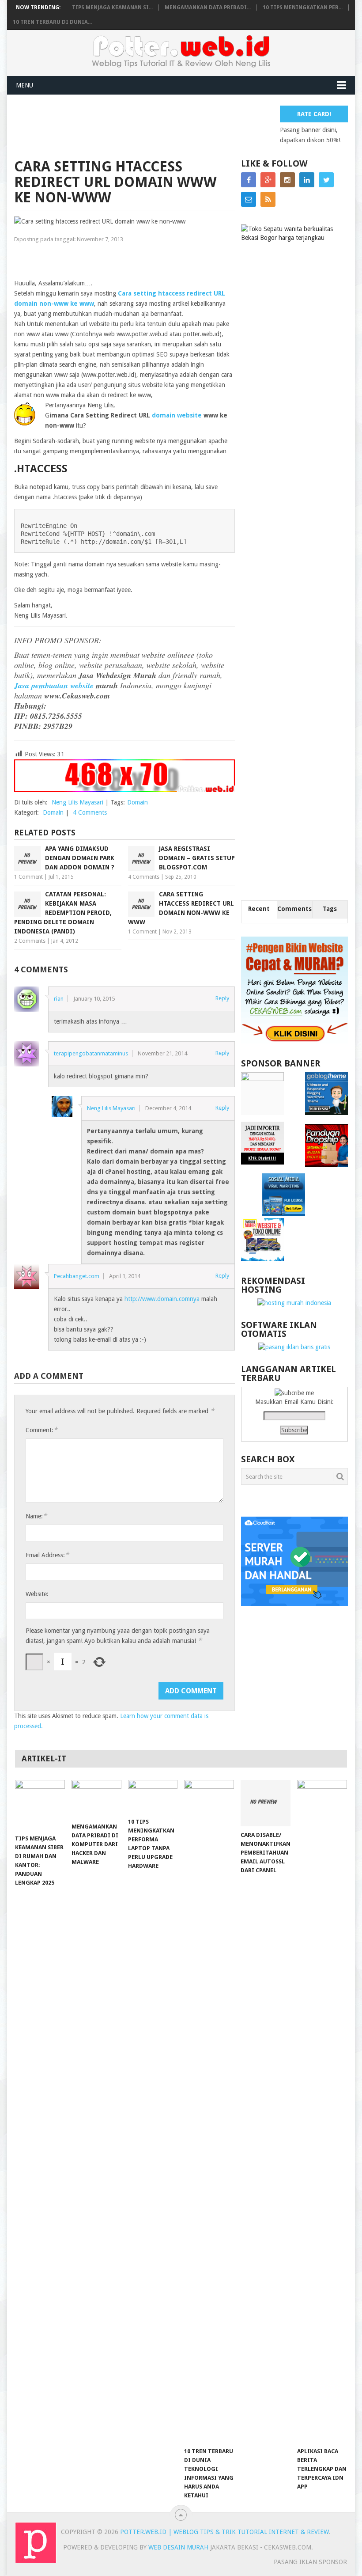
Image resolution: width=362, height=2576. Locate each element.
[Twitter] (326, 180)
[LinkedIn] (307, 180)
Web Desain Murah (179, 2547)
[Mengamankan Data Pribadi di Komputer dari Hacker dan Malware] (96, 1799)
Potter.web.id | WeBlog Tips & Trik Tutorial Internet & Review (224, 2532)
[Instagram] (287, 180)
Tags (330, 909)
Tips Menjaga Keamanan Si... (112, 8)
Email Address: (47, 1555)
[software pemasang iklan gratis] (294, 1347)
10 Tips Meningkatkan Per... (303, 8)
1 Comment (28, 877)
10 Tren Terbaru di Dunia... (52, 22)
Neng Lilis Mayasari (77, 802)
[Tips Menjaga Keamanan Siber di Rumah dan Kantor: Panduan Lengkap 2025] (40, 1805)
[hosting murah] (294, 1303)
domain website (177, 415)
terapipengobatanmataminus (91, 1053)
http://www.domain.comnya (162, 1299)
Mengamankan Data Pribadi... (208, 8)
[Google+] (268, 180)
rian (59, 999)
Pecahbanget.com (77, 1276)
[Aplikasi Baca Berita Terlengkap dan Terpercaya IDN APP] (322, 2111)
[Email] (249, 199)
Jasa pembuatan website (55, 685)
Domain (138, 802)
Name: (36, 1516)
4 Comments (90, 812)
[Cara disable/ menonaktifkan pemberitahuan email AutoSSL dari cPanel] (266, 1803)
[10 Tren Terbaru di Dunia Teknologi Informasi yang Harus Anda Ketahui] (209, 2111)
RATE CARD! (314, 114)
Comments (294, 909)
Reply (222, 998)
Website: (37, 1594)
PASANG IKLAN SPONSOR (310, 2562)
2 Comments (30, 941)
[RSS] (268, 199)
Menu (25, 85)
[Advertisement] (175, 125)
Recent (259, 909)
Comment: (41, 1430)
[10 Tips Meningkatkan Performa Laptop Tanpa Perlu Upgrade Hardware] (153, 1796)
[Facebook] (249, 180)
